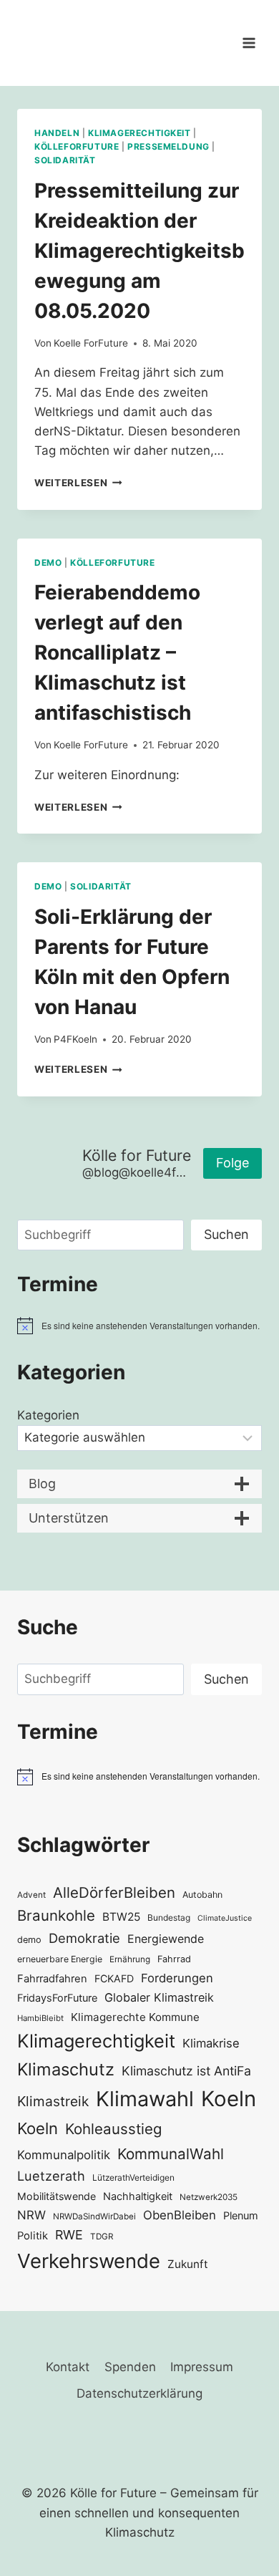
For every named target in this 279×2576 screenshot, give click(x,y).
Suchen (226, 1234)
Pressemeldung (168, 146)
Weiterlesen (78, 483)
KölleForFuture (77, 146)
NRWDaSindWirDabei (94, 2216)
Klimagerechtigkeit (139, 133)
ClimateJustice (225, 1918)
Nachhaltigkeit (138, 2196)
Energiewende (166, 1939)
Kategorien (48, 1415)
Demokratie (84, 1938)
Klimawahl (145, 2099)
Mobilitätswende (57, 2196)
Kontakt (68, 2367)
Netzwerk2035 (209, 2197)
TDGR (102, 2237)
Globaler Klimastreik (159, 1997)
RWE (69, 2235)
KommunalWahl (171, 2154)
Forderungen (177, 1978)
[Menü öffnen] (249, 43)
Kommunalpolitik (64, 2155)
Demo (48, 563)
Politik (33, 2236)
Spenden (130, 2367)
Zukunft (188, 2264)
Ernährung (130, 1959)
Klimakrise (211, 2043)
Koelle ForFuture (91, 343)
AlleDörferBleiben (114, 1892)
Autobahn (202, 1895)
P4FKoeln (75, 1039)
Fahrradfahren (52, 1979)
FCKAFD (114, 1978)
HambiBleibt (40, 2018)
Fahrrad (174, 1959)
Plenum (241, 2215)
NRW (31, 2215)
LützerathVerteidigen (133, 2177)
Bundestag (169, 1917)
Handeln (57, 133)
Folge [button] (232, 1163)
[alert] (139, 1326)
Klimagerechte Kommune (135, 2017)
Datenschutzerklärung (139, 2393)
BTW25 (121, 1917)
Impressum (202, 2367)
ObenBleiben (180, 2215)
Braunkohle (56, 1915)
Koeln (229, 2099)
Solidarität (65, 160)
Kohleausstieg (113, 2129)
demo (29, 1940)
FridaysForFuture (57, 1998)
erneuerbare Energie (60, 1959)
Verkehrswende (89, 2261)
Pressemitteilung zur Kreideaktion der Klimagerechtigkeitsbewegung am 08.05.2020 (139, 251)
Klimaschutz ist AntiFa (186, 2071)
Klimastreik (53, 2101)
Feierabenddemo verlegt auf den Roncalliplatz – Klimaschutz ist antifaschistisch (117, 652)
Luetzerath (51, 2176)
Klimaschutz (66, 2069)
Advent (31, 1895)
